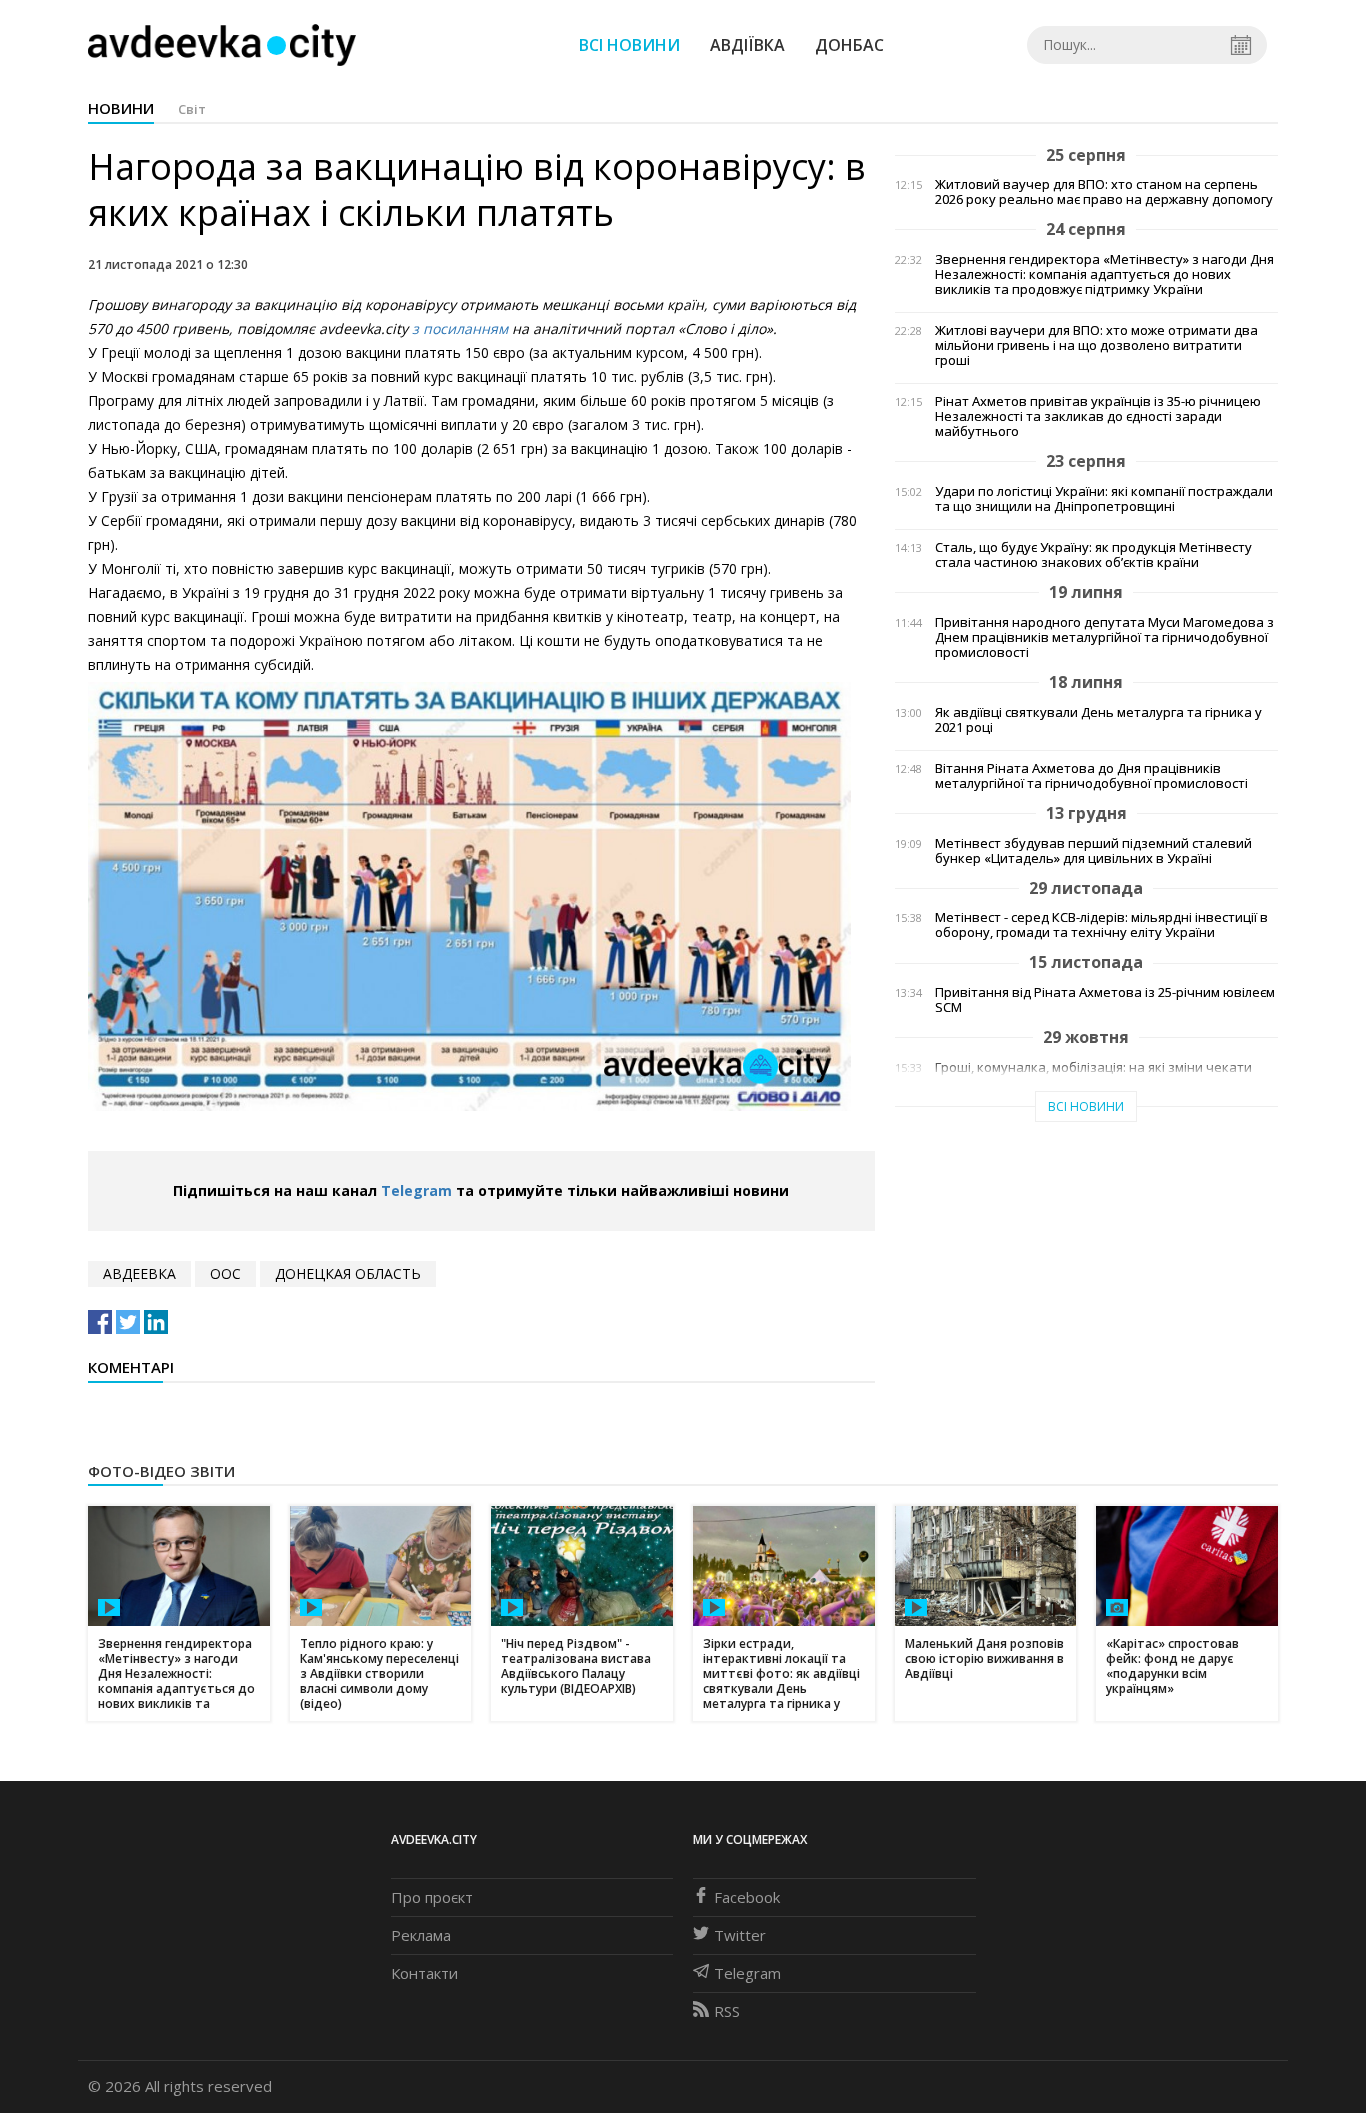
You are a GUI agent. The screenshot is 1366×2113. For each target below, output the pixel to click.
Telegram (416, 1190)
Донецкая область (348, 1273)
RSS (727, 2011)
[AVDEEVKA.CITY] (222, 44)
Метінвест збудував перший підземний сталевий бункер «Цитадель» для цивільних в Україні (1093, 851)
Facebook (747, 1897)
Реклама (421, 1935)
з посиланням (460, 328)
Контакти (424, 1973)
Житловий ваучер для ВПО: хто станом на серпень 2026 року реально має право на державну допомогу (1104, 192)
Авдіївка (747, 45)
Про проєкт (432, 1897)
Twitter (740, 1935)
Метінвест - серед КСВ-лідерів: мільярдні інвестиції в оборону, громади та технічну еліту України (1101, 925)
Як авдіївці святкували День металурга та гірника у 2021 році (1098, 720)
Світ (192, 109)
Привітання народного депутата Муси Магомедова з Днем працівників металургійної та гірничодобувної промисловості (1104, 637)
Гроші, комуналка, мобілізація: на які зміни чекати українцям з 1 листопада (1093, 1075)
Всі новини (629, 45)
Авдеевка (139, 1273)
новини (121, 108)
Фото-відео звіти (161, 1471)
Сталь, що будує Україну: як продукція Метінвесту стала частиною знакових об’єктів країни (1093, 555)
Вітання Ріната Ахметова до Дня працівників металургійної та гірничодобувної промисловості (1091, 776)
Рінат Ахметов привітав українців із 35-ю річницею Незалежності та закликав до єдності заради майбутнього (1098, 416)
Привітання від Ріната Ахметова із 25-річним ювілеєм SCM (1105, 1000)
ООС (225, 1273)
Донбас (849, 45)
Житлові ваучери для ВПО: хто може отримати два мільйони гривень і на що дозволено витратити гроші (1096, 345)
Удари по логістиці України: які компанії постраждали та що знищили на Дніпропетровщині (1104, 499)
